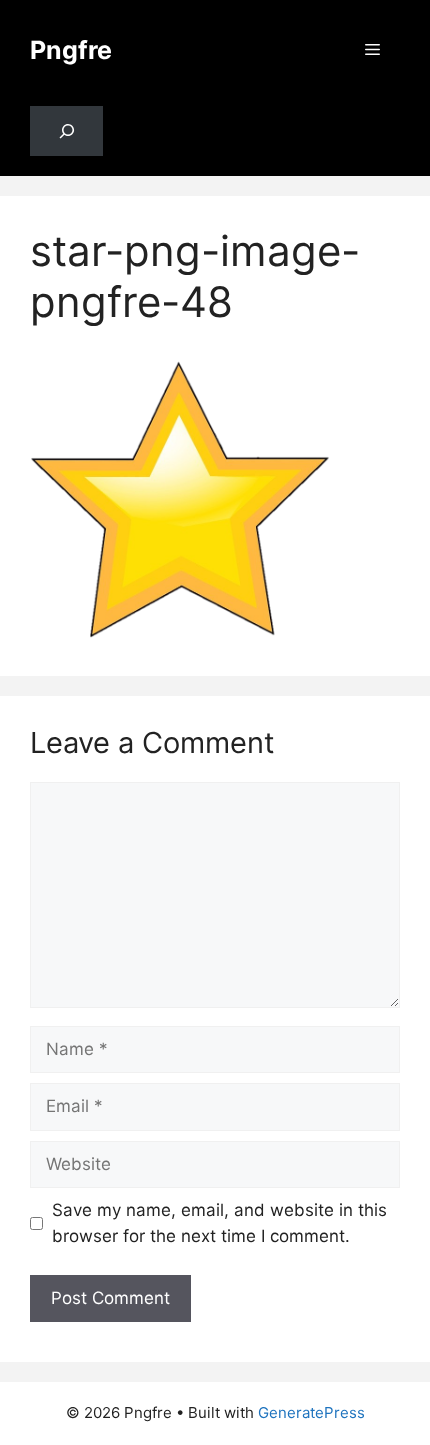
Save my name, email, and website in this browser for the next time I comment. (219, 1223)
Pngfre (71, 50)
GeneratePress (311, 1412)
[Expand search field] (66, 131)
